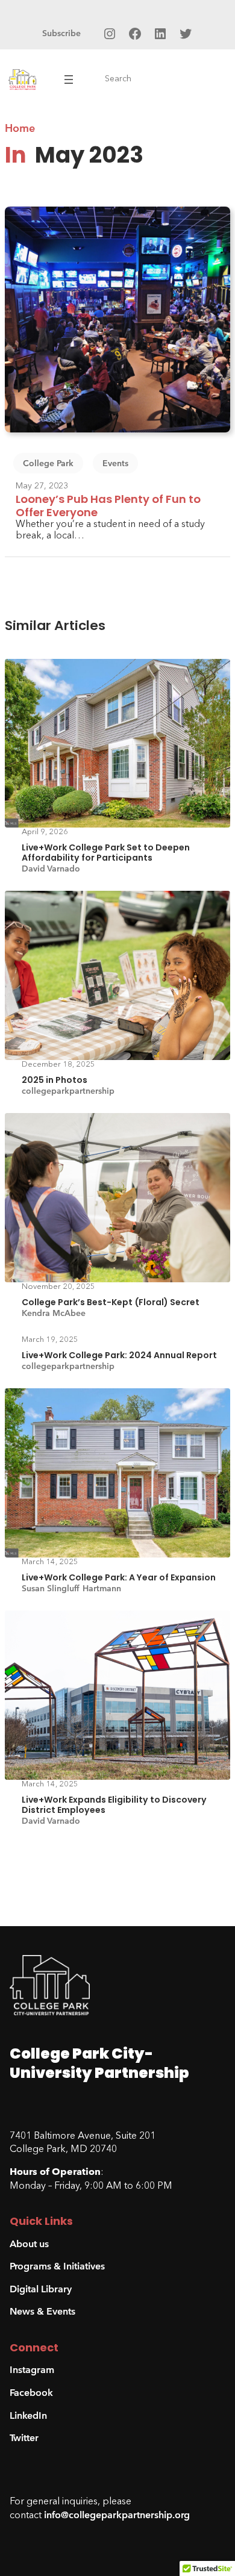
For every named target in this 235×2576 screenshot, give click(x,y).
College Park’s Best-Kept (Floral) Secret (111, 1302)
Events (115, 463)
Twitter (24, 2438)
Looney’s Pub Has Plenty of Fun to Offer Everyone (108, 506)
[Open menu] (69, 80)
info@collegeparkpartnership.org (117, 2515)
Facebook (31, 2393)
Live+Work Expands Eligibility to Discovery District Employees (114, 1805)
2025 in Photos (55, 1080)
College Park (48, 463)
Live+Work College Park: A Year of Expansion (119, 1578)
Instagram (32, 2370)
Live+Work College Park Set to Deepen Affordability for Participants (106, 853)
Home (20, 128)
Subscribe (61, 33)
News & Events (42, 2311)
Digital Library (41, 2289)
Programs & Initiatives (57, 2266)
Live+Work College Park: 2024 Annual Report (119, 1355)
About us (29, 2244)
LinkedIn (28, 2415)
